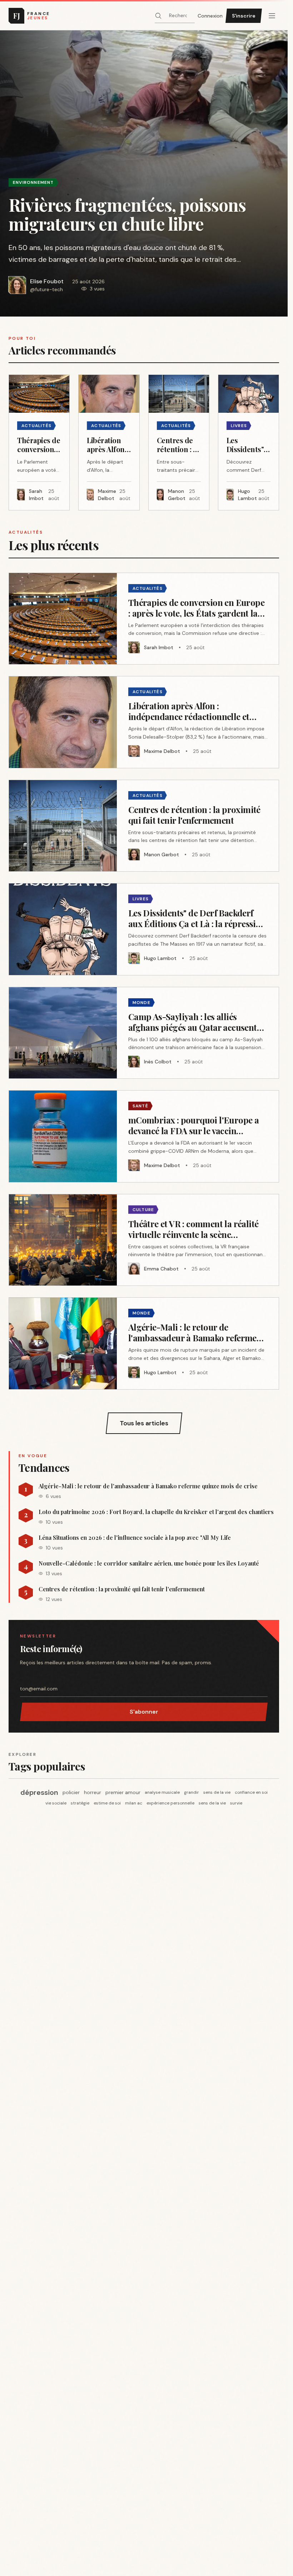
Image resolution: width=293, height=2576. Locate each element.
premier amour (123, 1792)
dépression (39, 1792)
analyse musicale (162, 1792)
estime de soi (107, 1803)
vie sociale (56, 1803)
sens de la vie (217, 1792)
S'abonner (144, 1712)
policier (71, 1792)
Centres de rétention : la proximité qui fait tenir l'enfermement (122, 1589)
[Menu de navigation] (272, 16)
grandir (192, 1792)
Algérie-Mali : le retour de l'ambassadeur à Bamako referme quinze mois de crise (148, 1486)
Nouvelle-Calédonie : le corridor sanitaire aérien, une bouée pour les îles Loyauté (149, 1563)
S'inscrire (244, 16)
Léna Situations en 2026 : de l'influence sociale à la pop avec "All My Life (135, 1538)
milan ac (134, 1803)
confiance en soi (251, 1792)
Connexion (210, 16)
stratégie (80, 1803)
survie (236, 1803)
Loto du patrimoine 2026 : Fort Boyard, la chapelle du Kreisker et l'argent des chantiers (156, 1512)
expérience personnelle (170, 1803)
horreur (93, 1792)
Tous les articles (144, 1423)
